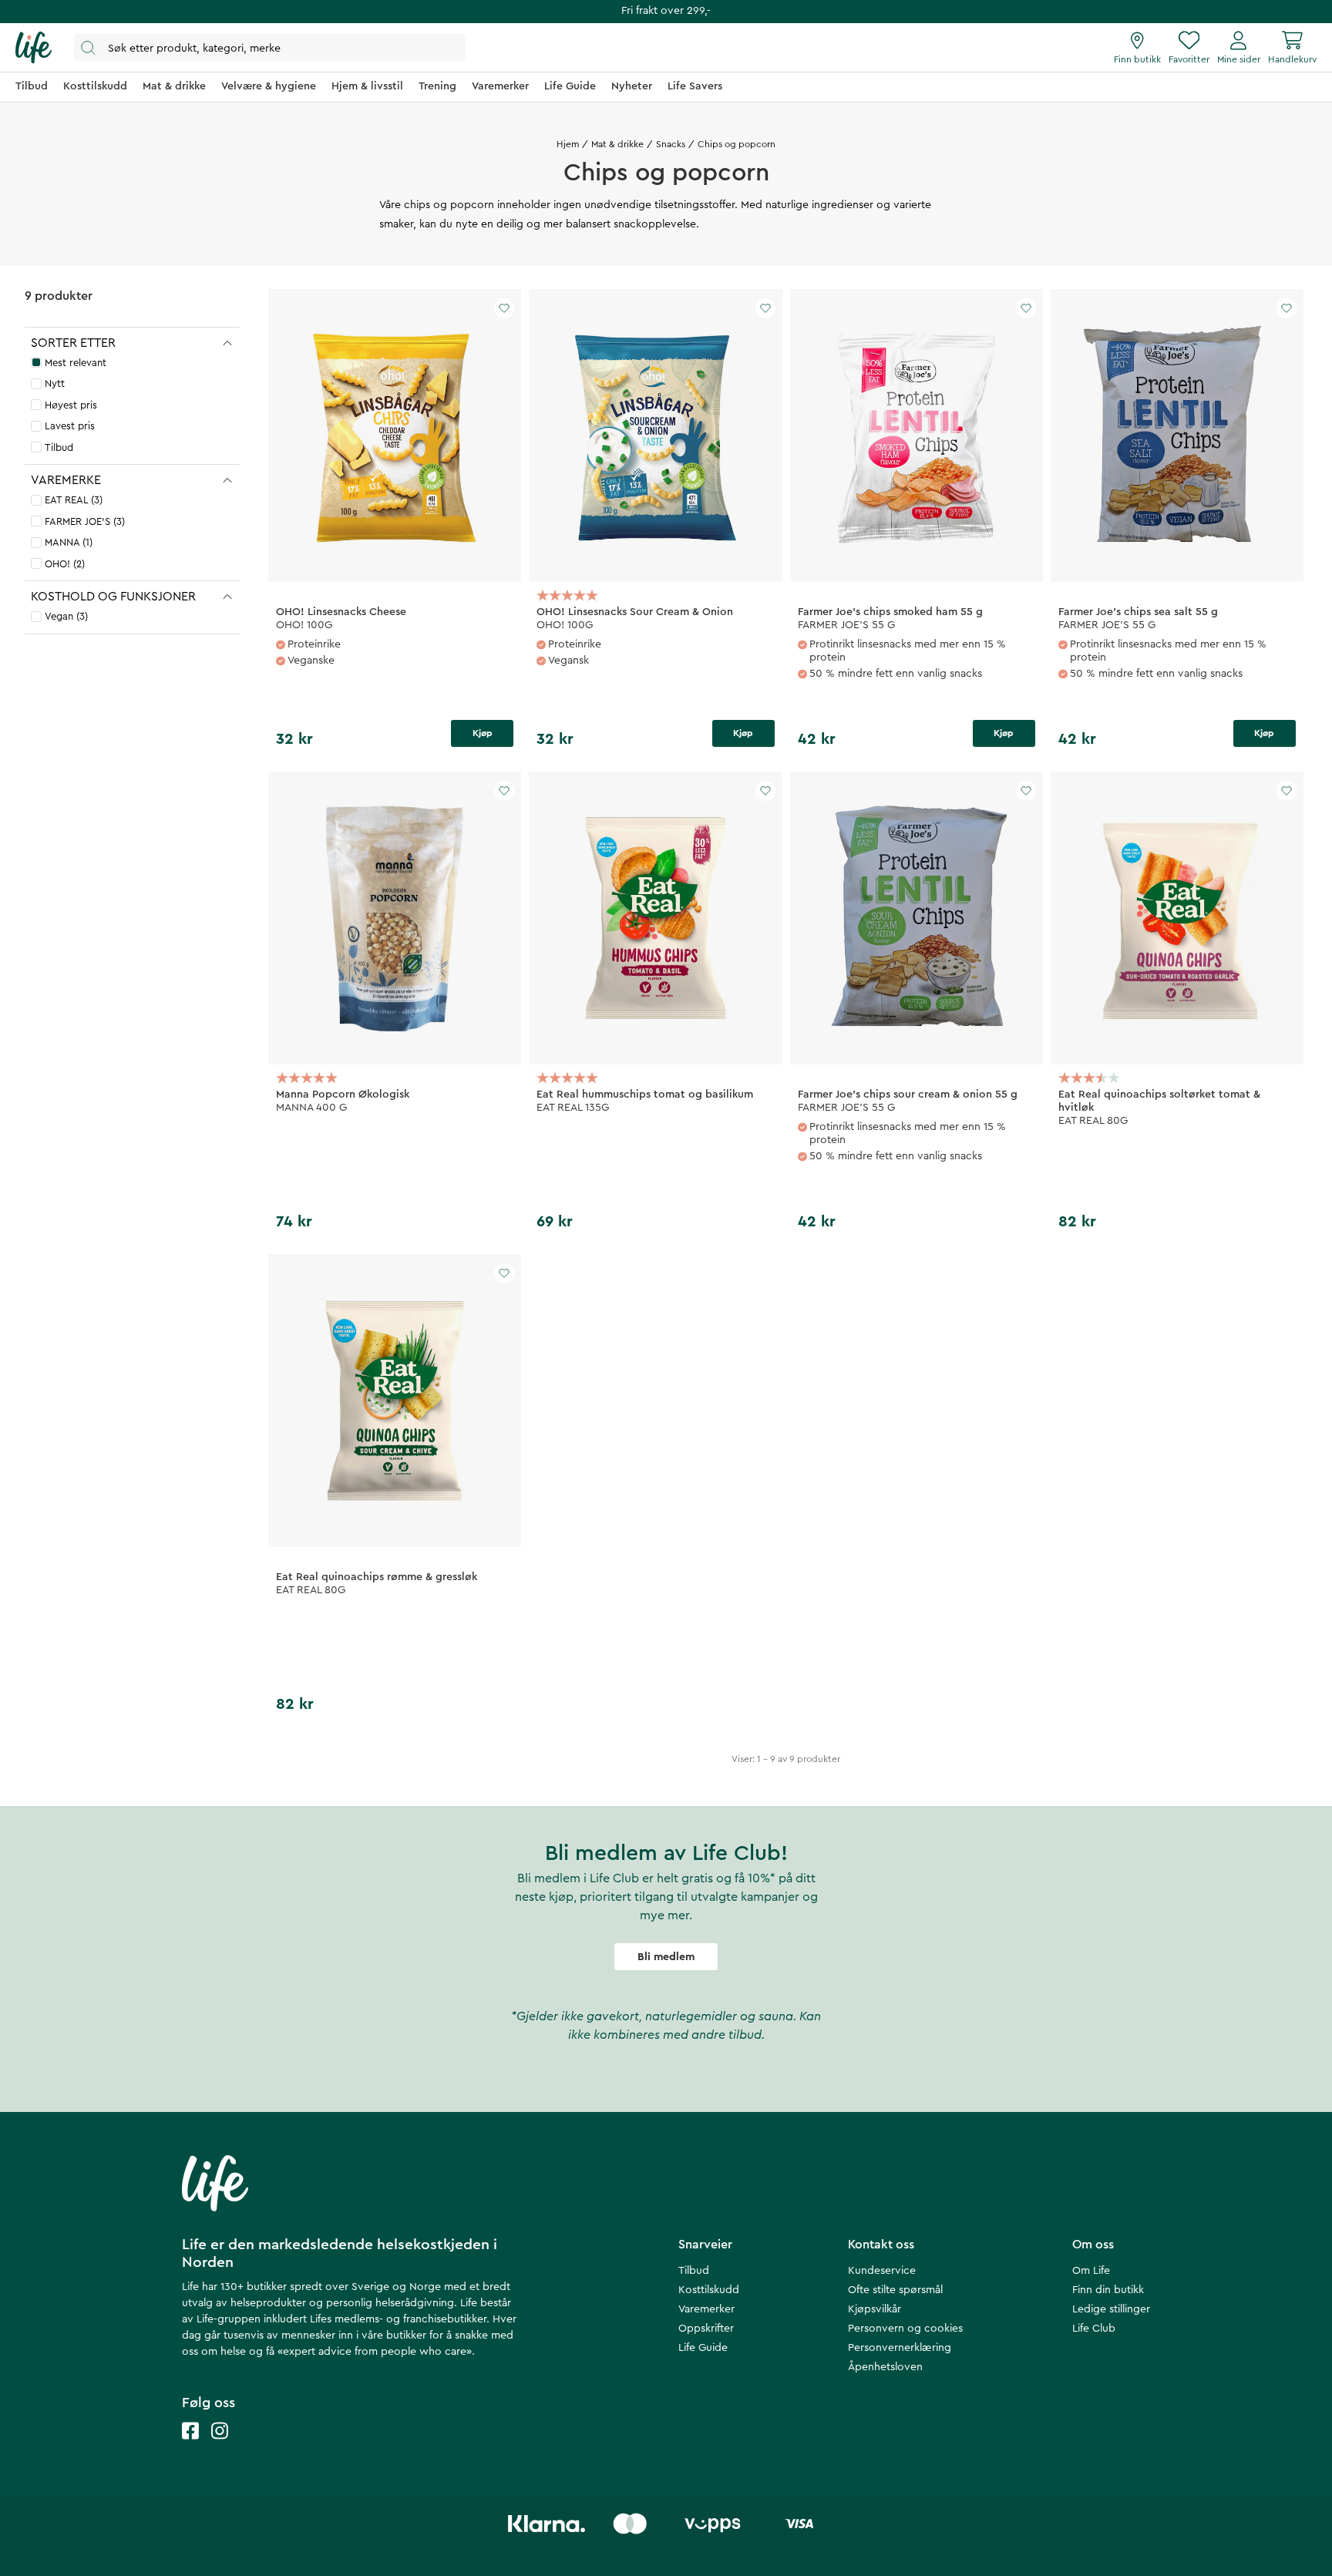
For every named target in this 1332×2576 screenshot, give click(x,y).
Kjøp (483, 733)
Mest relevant (76, 363)
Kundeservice (882, 2271)
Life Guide (703, 2348)
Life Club (1094, 2329)
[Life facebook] (190, 2446)
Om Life (1091, 2271)
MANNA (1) (69, 542)
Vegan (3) (66, 616)
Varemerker (706, 2309)
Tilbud (59, 447)
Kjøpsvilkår (875, 2309)
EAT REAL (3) (74, 500)
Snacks (671, 144)
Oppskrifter (706, 2329)
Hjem (568, 144)
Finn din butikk (1108, 2290)
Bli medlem (666, 1957)
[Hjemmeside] (34, 48)
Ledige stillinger (1111, 2309)
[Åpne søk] (270, 47)
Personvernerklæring (900, 2348)
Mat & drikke (617, 144)
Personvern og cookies (905, 2329)
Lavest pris (70, 426)
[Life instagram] (220, 2446)
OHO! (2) (65, 564)
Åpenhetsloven (885, 2367)
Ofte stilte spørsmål (895, 2290)
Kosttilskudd (709, 2290)
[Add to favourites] (504, 308)
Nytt (55, 383)
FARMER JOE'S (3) (85, 521)
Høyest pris (71, 405)
